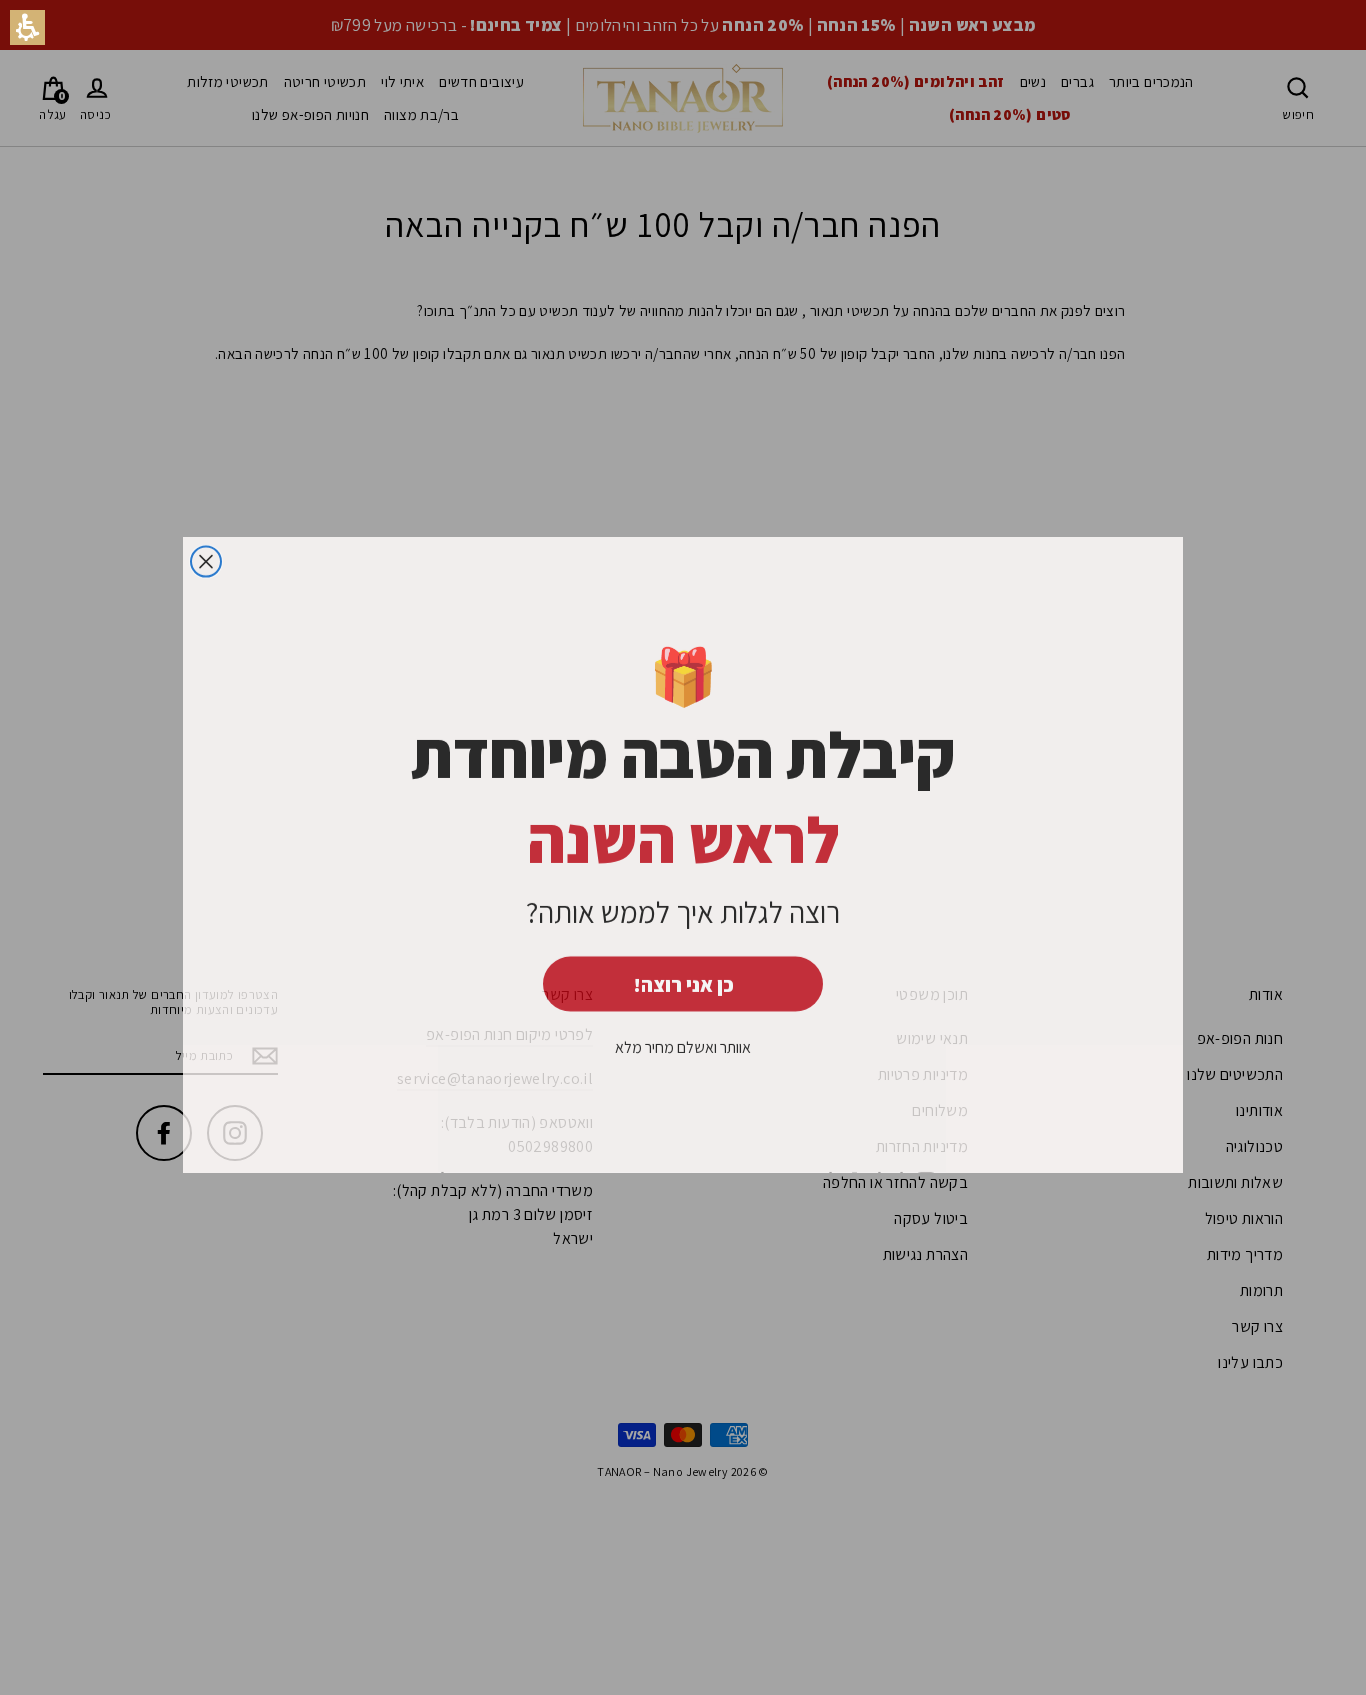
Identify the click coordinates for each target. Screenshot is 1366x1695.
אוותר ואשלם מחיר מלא (683, 1040)
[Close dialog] (206, 555)
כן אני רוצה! (683, 978)
